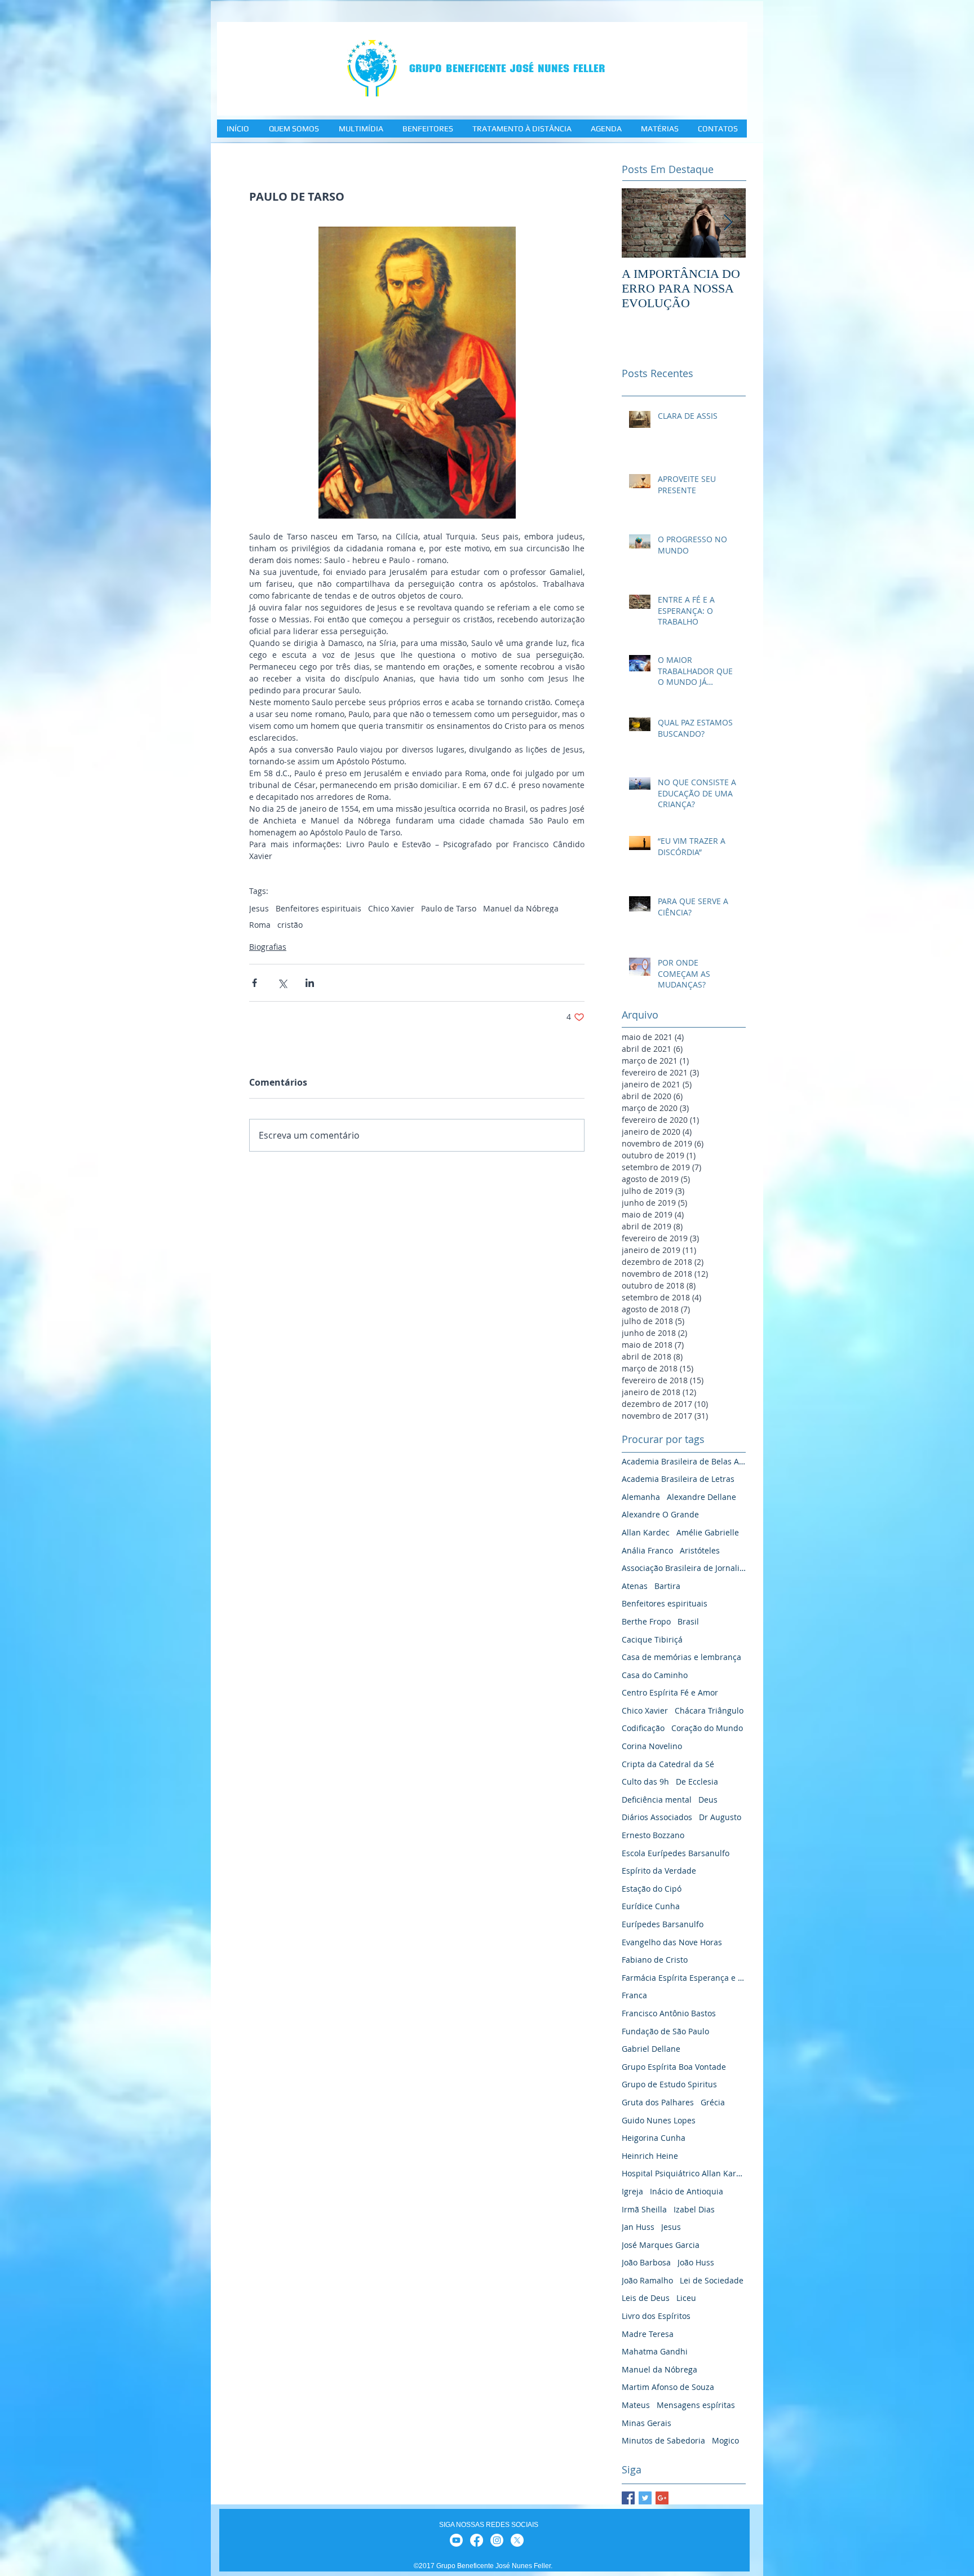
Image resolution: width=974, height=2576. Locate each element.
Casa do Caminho (655, 1675)
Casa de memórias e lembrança (681, 1657)
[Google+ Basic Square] (662, 2498)
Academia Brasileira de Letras (678, 1479)
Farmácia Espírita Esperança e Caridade (684, 1978)
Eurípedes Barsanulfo (663, 1924)
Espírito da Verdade (659, 1871)
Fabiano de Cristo (655, 1960)
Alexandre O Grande (660, 1514)
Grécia (713, 2102)
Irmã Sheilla (644, 2209)
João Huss (696, 2262)
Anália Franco (647, 1550)
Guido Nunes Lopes (659, 2120)
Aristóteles (700, 1550)
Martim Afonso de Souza (668, 2387)
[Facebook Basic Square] (628, 2498)
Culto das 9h (645, 1781)
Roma (260, 925)
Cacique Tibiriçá (652, 1639)
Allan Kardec (646, 1532)
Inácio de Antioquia (687, 2191)
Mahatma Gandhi (655, 2351)
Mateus (636, 2405)
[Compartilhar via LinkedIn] (310, 983)
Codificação (643, 1728)
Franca (634, 1995)
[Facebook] (477, 2540)
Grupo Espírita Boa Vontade (674, 2067)
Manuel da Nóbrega (521, 908)
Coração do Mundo (707, 1728)
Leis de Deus (646, 2298)
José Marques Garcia (661, 2245)
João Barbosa (646, 2262)
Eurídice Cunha (651, 1906)
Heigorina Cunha (654, 2138)
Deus (708, 1800)
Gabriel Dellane (651, 2049)
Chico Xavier (391, 908)
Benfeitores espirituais (318, 908)
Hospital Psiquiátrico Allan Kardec (684, 2173)
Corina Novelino (652, 1746)
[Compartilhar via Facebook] (254, 983)
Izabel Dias (694, 2209)
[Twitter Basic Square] (645, 2498)
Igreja (632, 2191)
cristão (290, 925)
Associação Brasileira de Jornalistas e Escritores (684, 1568)
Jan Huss (638, 2227)
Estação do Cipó (652, 1889)
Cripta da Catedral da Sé (668, 1764)
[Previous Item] (640, 223)
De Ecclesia (697, 1781)
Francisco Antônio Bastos (669, 2013)
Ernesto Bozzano (653, 1835)
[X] (517, 2540)
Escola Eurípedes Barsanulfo (676, 1853)
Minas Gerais (647, 2423)
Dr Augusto (720, 1817)
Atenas (635, 1586)
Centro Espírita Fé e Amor (670, 1692)
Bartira (667, 1586)
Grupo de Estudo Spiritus (669, 2084)
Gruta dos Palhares (658, 2102)
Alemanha (641, 1497)
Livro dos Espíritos (656, 2316)
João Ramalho (647, 2280)
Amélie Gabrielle (708, 1532)
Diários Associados (657, 1817)
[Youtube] (456, 2540)
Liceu (686, 2298)
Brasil (688, 1621)
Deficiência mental (657, 1800)
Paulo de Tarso (449, 908)
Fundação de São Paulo (665, 2031)
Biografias (268, 947)
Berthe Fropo (646, 1621)
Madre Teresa (648, 2334)
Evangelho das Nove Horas (672, 1942)
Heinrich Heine (650, 2156)
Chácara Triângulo (709, 1710)
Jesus (259, 908)
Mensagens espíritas (696, 2405)
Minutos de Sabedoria (663, 2440)
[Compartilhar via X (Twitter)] (282, 983)
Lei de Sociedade (712, 2280)
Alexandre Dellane (701, 1497)
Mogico (725, 2440)
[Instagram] (497, 2540)
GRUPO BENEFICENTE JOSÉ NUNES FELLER (507, 68)
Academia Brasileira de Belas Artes (684, 1461)
